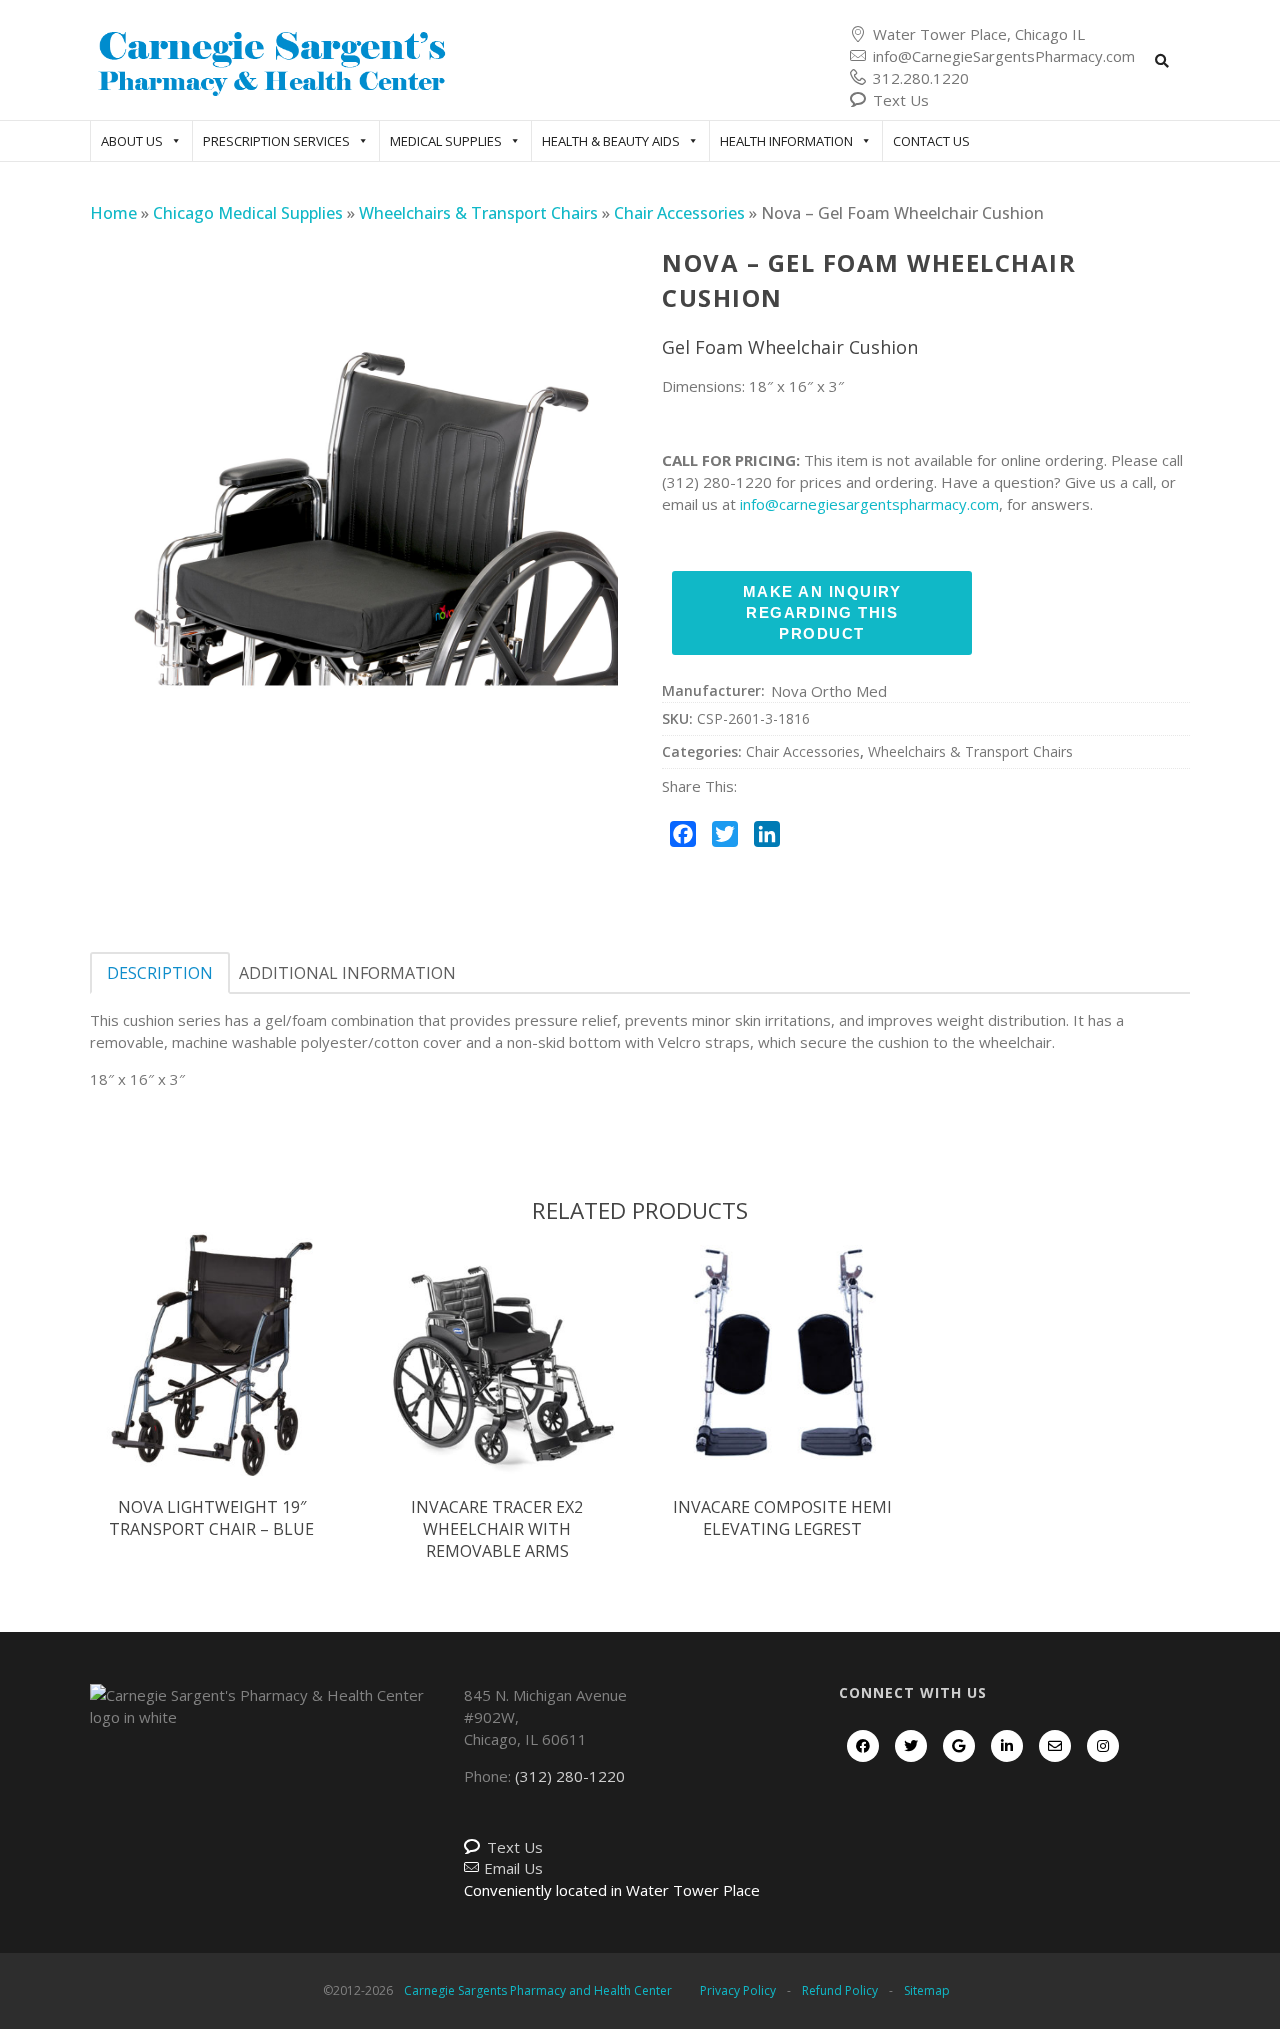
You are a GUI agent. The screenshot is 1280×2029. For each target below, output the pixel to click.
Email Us (513, 1868)
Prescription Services (276, 141)
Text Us (901, 100)
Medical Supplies (446, 141)
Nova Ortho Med (829, 691)
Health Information (786, 141)
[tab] (160, 973)
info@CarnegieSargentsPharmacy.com (1004, 56)
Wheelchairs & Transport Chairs (478, 213)
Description (160, 973)
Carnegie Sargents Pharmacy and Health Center (538, 1990)
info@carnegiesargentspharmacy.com (869, 504)
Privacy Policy (738, 1990)
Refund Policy (840, 1990)
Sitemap (927, 1990)
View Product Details (212, 1375)
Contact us (931, 141)
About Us (132, 141)
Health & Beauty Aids (611, 141)
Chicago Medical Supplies (248, 213)
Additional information (347, 973)
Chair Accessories (679, 213)
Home (113, 213)
